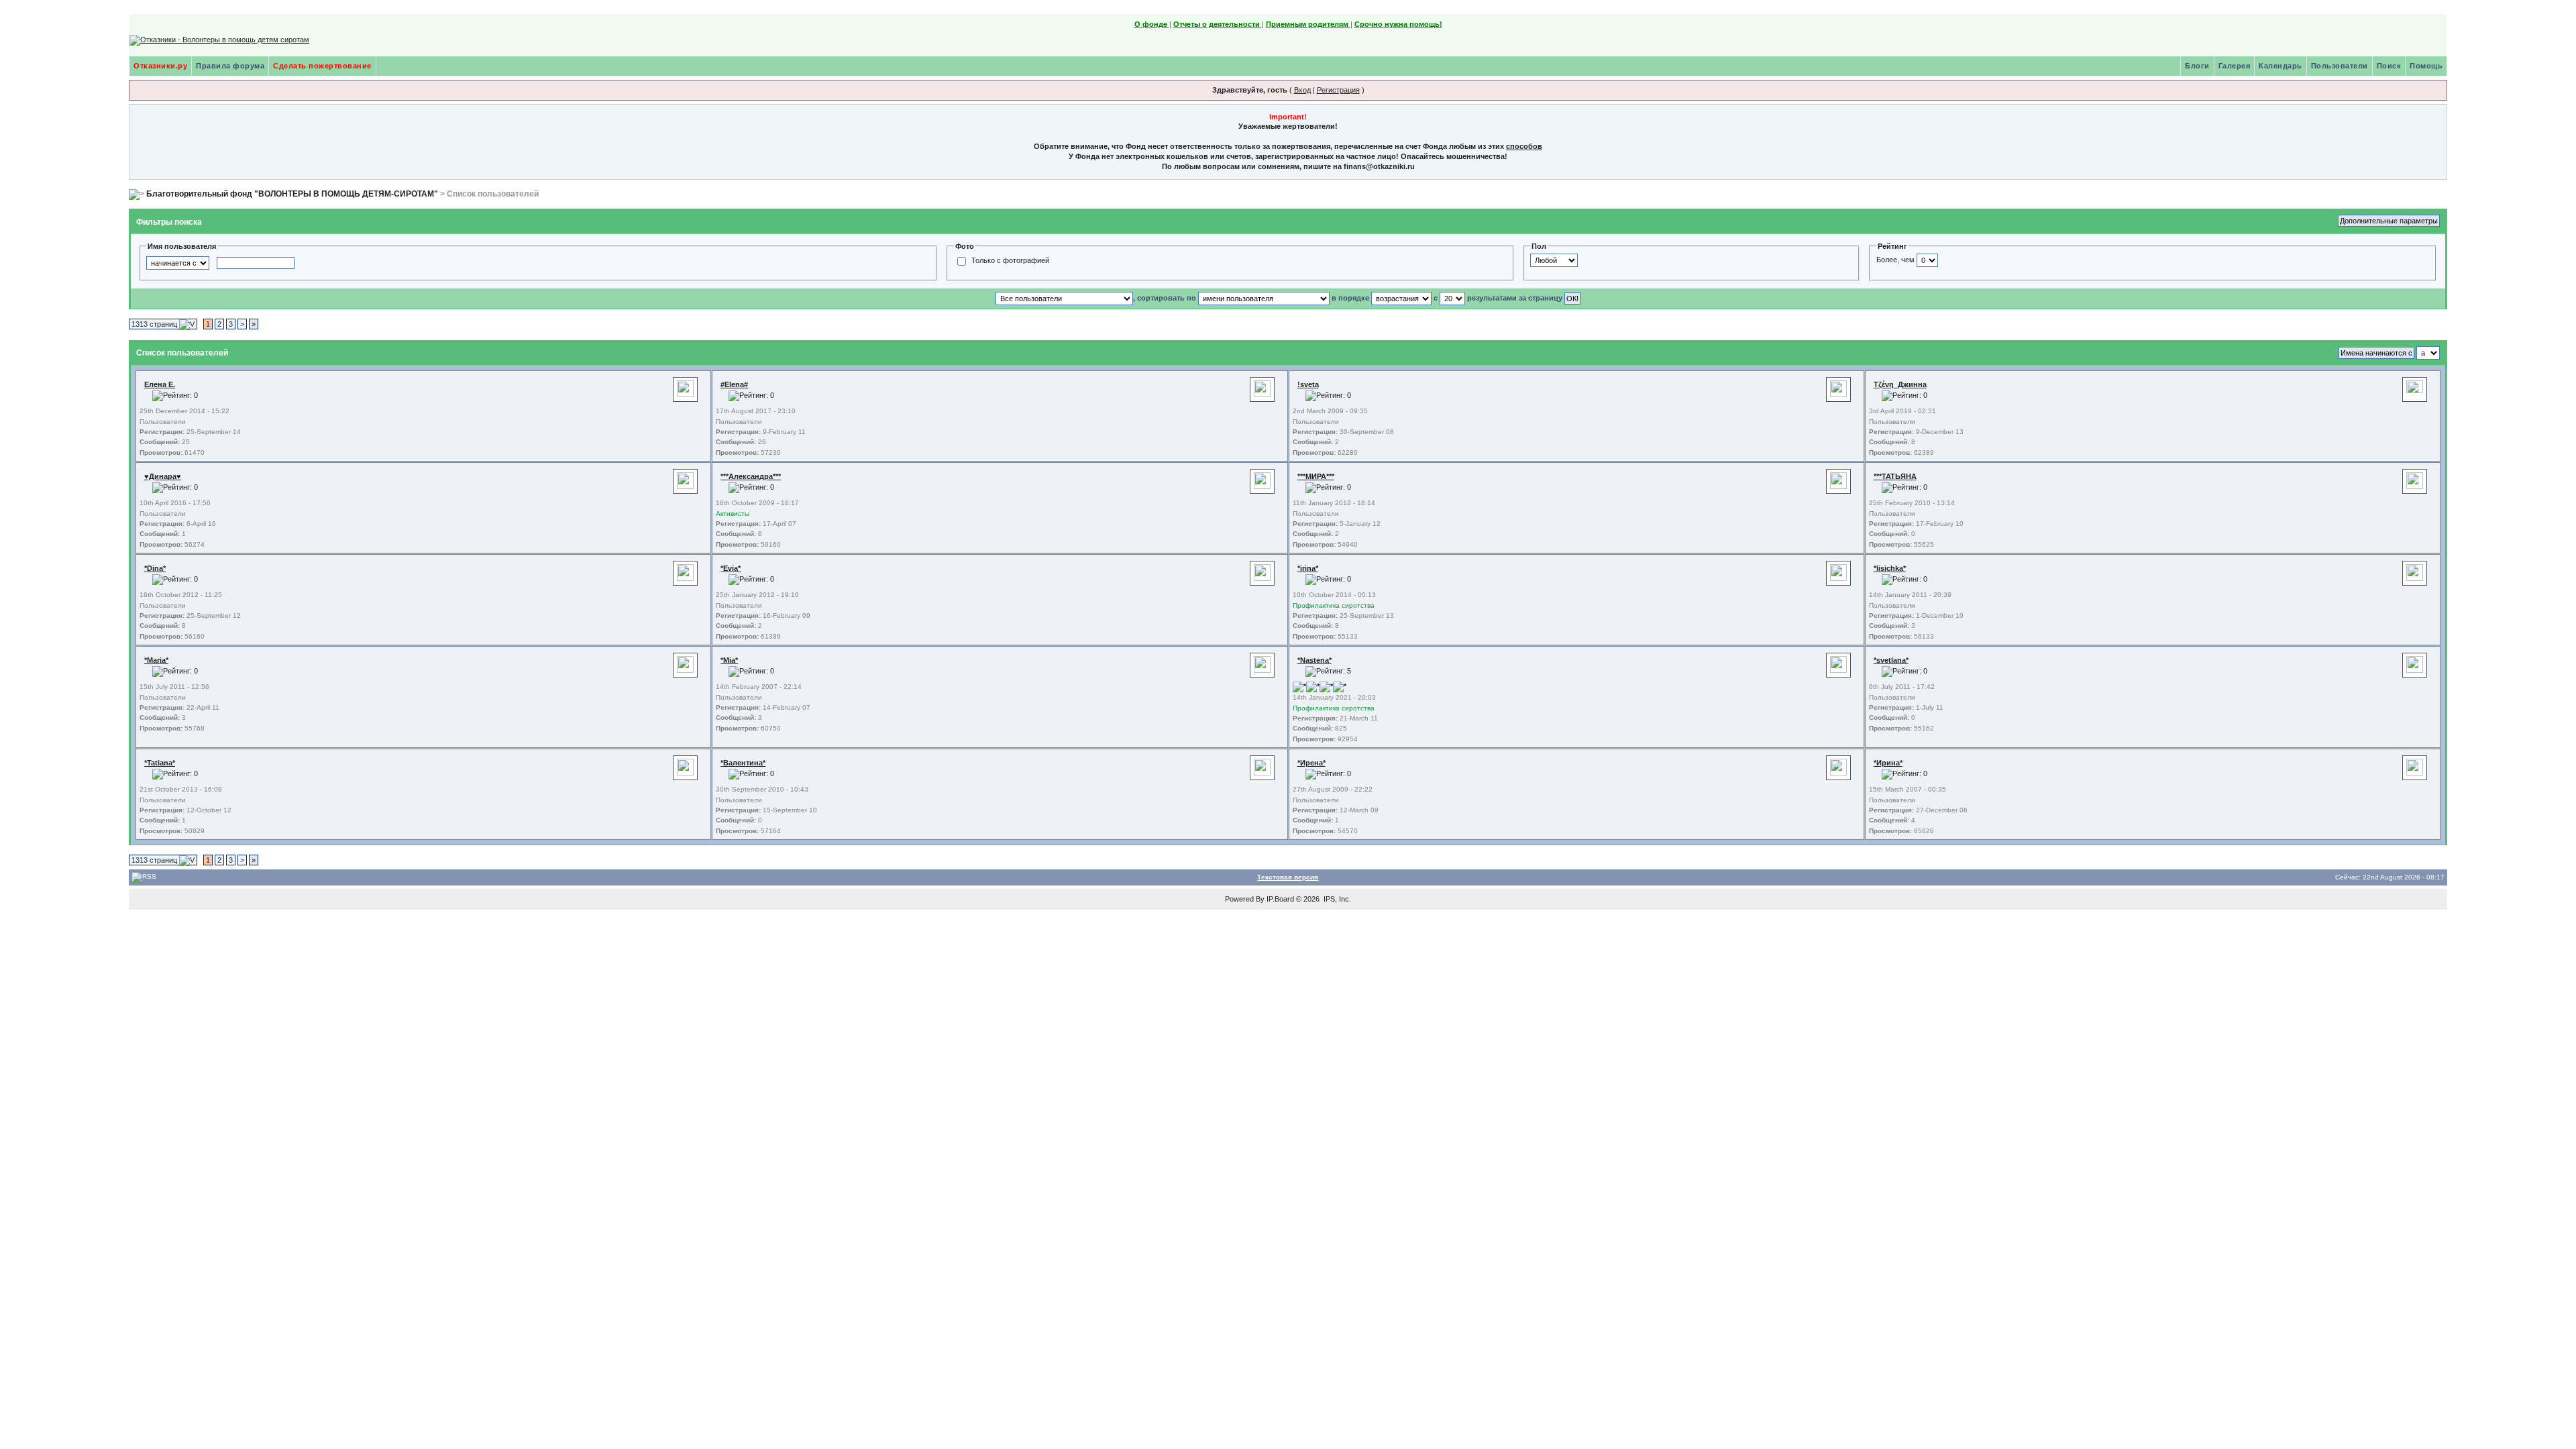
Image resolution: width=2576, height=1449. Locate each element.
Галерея (2235, 66)
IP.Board (1280, 899)
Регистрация (1338, 90)
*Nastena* (1314, 660)
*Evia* (731, 568)
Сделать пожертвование (322, 66)
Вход (1302, 90)
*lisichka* (1890, 568)
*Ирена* (1311, 763)
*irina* (1308, 568)
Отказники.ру (160, 66)
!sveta (1308, 384)
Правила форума (230, 66)
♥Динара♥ (163, 476)
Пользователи (2340, 66)
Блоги (2197, 66)
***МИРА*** (1316, 476)
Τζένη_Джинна (1900, 384)
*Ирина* (1888, 763)
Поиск (2389, 66)
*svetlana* (1891, 660)
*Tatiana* (160, 763)
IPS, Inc (1336, 899)
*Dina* (155, 568)
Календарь (2280, 66)
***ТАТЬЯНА (1895, 476)
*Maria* (156, 660)
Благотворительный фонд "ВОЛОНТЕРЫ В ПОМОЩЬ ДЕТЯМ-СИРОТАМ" (292, 194)
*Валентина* (743, 763)
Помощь (2426, 66)
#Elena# (734, 384)
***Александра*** (751, 476)
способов (1524, 146)
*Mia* (729, 660)
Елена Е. (160, 384)
